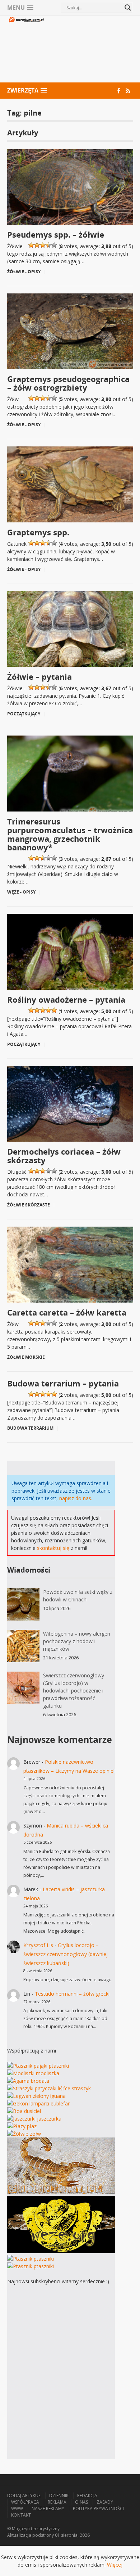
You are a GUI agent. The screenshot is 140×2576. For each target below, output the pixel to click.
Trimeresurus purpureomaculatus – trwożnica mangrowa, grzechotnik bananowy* (70, 834)
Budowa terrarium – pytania (63, 1383)
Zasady (105, 2502)
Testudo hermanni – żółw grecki (72, 1994)
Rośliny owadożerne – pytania (66, 999)
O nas (81, 2502)
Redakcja (87, 2496)
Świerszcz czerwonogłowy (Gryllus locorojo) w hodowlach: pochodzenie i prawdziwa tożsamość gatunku (74, 1691)
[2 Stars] (37, 245)
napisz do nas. (76, 1498)
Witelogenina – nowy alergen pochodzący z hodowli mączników (77, 1641)
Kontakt (21, 2515)
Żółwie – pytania (39, 676)
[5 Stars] (54, 245)
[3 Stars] (43, 245)
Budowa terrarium (30, 1428)
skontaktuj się (53, 1548)
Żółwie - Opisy (24, 272)
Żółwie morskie (26, 1357)
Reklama (57, 2502)
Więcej (115, 2565)
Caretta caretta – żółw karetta (67, 1312)
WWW (17, 2508)
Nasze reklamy (48, 2508)
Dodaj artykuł (24, 2496)
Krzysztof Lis (38, 1945)
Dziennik (59, 2496)
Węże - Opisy (21, 892)
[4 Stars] (48, 245)
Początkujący (24, 714)
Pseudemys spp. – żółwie (56, 234)
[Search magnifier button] (128, 8)
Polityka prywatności (98, 2508)
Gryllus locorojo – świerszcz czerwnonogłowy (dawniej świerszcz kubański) (66, 1954)
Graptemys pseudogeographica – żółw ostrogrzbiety (68, 383)
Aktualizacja (19, 2535)
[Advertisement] (89, 50)
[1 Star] (31, 245)
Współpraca (25, 2502)
